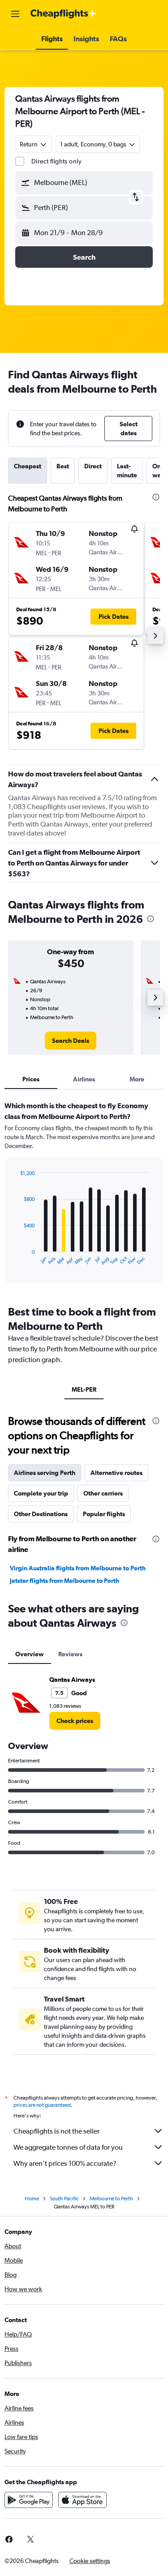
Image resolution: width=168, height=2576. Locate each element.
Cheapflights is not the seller (56, 2131)
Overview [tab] (30, 1654)
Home (32, 2199)
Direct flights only (56, 161)
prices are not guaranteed (42, 2105)
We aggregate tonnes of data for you (68, 2147)
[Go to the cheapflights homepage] (64, 14)
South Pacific (64, 2199)
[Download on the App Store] (82, 2500)
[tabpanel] (84, 1195)
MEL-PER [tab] (84, 1389)
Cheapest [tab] (28, 466)
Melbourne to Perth (111, 2199)
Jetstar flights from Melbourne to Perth (65, 1581)
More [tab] (137, 1079)
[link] (71, 1041)
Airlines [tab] (84, 1079)
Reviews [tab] (70, 1654)
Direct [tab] (93, 466)
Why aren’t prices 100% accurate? (65, 2163)
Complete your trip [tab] (41, 1493)
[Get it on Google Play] (29, 2500)
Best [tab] (63, 466)
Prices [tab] (31, 1079)
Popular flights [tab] (104, 1514)
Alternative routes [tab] (116, 1473)
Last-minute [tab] (127, 471)
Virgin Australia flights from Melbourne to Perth (78, 1568)
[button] (15, 14)
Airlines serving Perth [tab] (45, 1473)
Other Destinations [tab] (41, 1514)
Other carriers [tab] (103, 1493)
